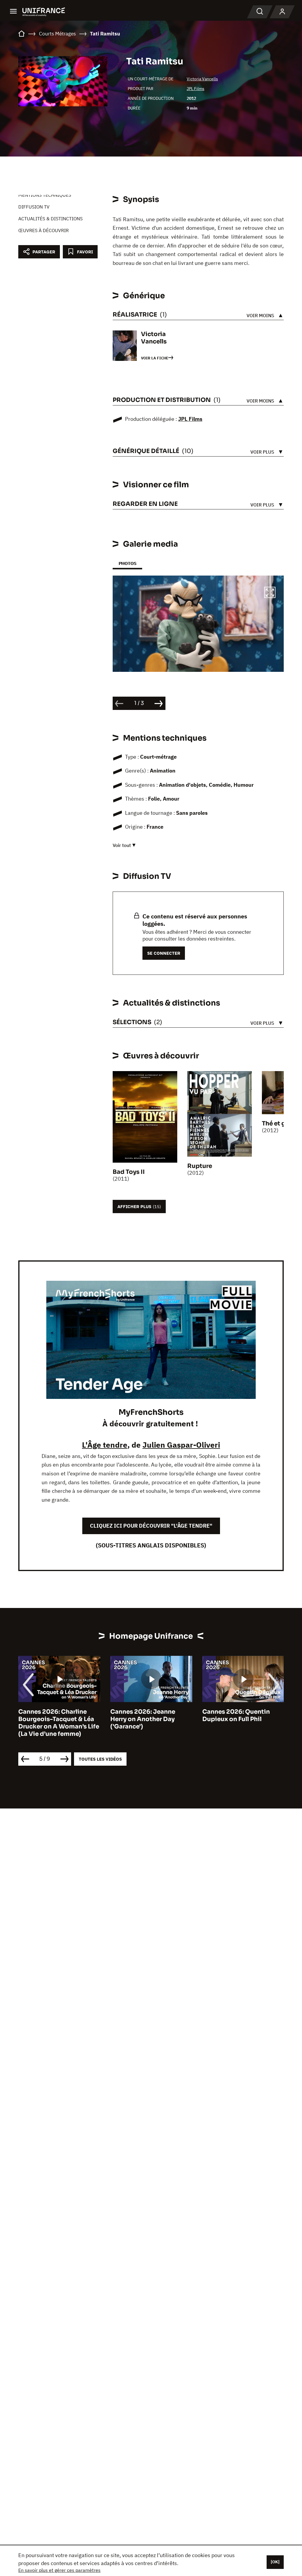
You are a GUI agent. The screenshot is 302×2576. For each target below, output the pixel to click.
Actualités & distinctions (50, 219)
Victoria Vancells (202, 79)
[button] (270, 593)
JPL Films (196, 89)
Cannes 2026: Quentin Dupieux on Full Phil (236, 1715)
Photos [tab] (127, 563)
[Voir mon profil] (282, 12)
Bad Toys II (129, 1172)
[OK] (275, 2562)
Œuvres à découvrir (44, 230)
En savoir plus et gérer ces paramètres (59, 2570)
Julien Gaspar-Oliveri (181, 1445)
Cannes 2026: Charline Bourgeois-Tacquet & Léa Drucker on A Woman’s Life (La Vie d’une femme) (59, 1723)
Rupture (200, 1166)
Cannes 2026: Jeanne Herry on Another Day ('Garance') (143, 1719)
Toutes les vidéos (100, 1759)
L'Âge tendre (105, 1445)
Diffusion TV (34, 207)
